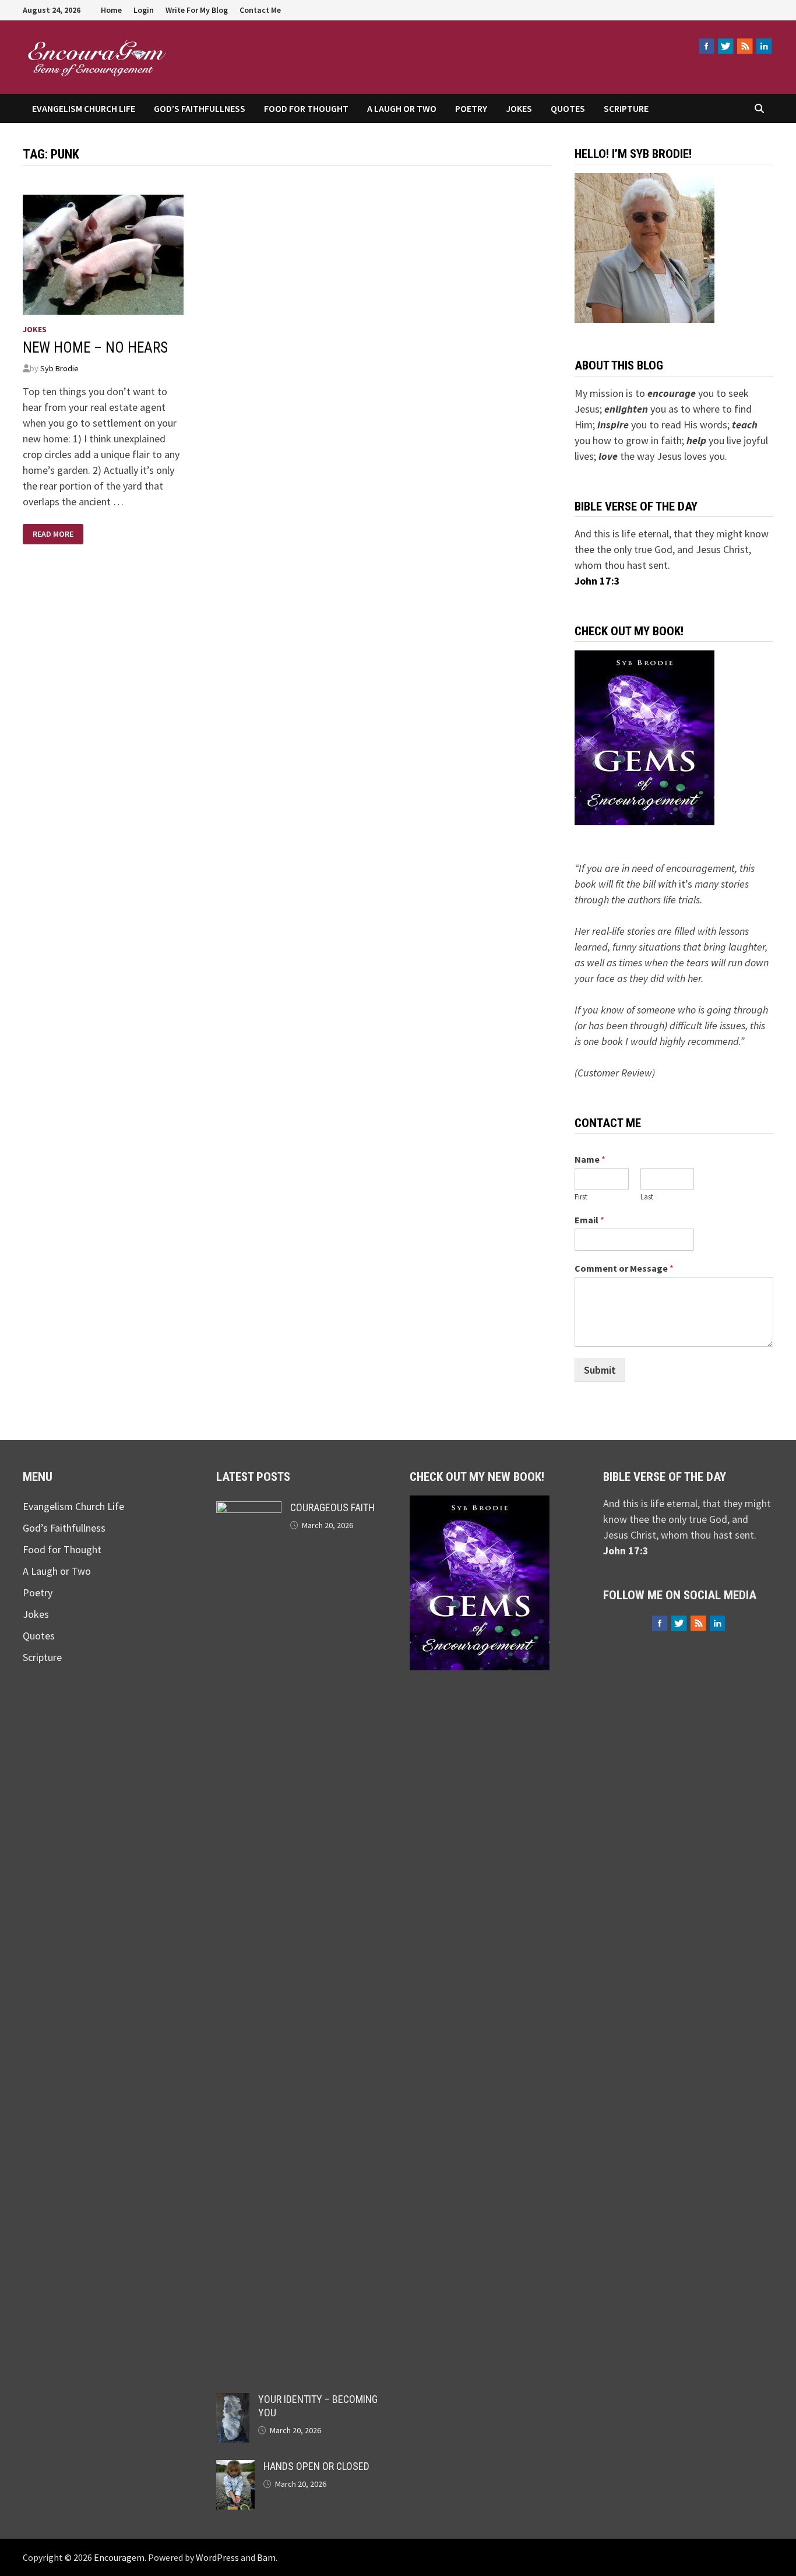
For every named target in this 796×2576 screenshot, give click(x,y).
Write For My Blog (197, 10)
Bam (266, 2557)
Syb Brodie (59, 368)
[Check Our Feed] (744, 46)
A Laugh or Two (402, 108)
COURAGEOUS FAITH (332, 1507)
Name (590, 1159)
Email (589, 1220)
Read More (53, 534)
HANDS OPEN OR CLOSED (316, 2466)
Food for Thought (306, 108)
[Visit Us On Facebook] (706, 46)
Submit (600, 1370)
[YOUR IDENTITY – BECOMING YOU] (233, 2401)
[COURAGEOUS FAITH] (249, 1509)
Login (144, 10)
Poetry (471, 108)
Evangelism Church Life (84, 108)
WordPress (217, 2557)
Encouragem (245, 52)
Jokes (519, 108)
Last (647, 1197)
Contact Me (260, 10)
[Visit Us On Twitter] (725, 46)
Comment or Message (624, 1268)
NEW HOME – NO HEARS (95, 348)
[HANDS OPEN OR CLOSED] (235, 2468)
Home (111, 10)
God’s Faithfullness (200, 108)
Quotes (568, 108)
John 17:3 (597, 581)
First (581, 1197)
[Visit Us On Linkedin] (764, 46)
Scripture (626, 108)
